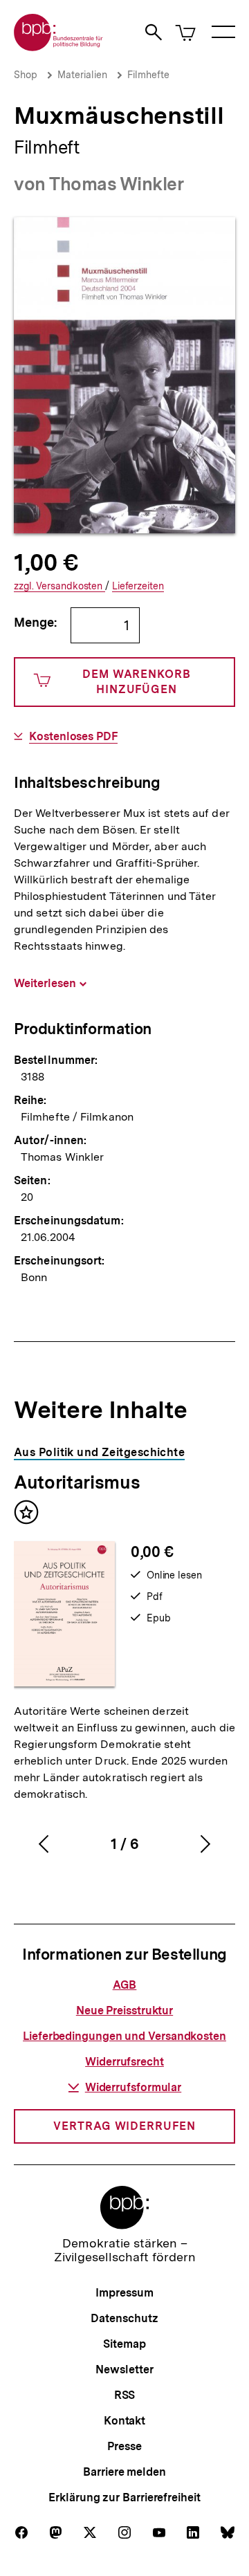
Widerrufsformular (133, 2087)
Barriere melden (124, 2472)
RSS (125, 2395)
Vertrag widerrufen (124, 2126)
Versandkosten (59, 586)
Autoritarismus (77, 1482)
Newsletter (124, 2370)
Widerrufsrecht (124, 2062)
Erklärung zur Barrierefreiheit (124, 2497)
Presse (124, 2446)
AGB (125, 1985)
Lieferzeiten (138, 586)
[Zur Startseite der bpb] (59, 47)
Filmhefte (148, 75)
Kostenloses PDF (73, 737)
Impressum (124, 2293)
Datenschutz (124, 2318)
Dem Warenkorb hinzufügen (137, 682)
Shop (26, 75)
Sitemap (124, 2344)
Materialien (82, 75)
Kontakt (124, 2421)
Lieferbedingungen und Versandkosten (124, 2036)
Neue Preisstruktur (124, 2011)
